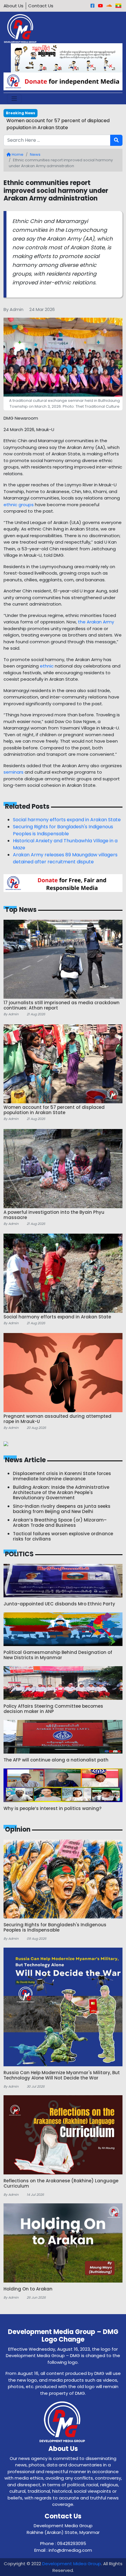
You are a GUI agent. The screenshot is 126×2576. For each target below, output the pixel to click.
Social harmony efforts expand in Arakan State (67, 820)
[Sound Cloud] (109, 6)
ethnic (47, 666)
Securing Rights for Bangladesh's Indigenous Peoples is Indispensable (63, 830)
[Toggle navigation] (14, 99)
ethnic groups (19, 505)
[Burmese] (118, 6)
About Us (13, 6)
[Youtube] (100, 6)
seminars (13, 772)
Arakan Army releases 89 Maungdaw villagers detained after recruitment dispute (65, 858)
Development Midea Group (72, 2564)
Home (17, 154)
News (35, 154)
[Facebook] (92, 6)
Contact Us (41, 6)
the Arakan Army (96, 622)
